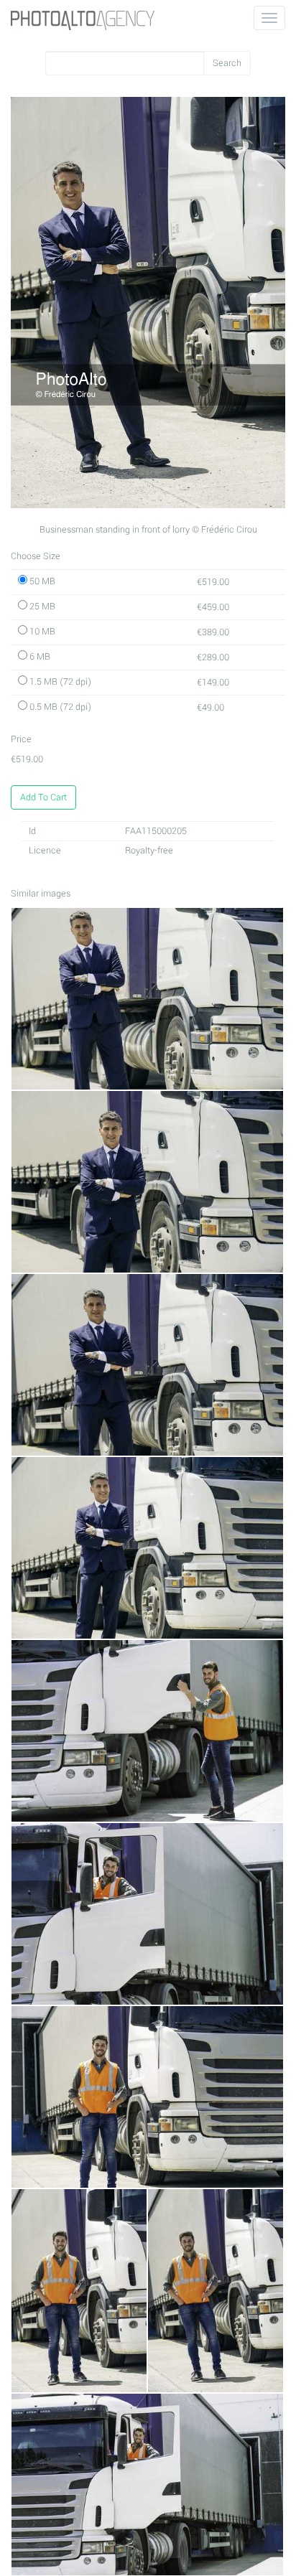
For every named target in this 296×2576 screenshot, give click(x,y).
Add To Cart (43, 797)
